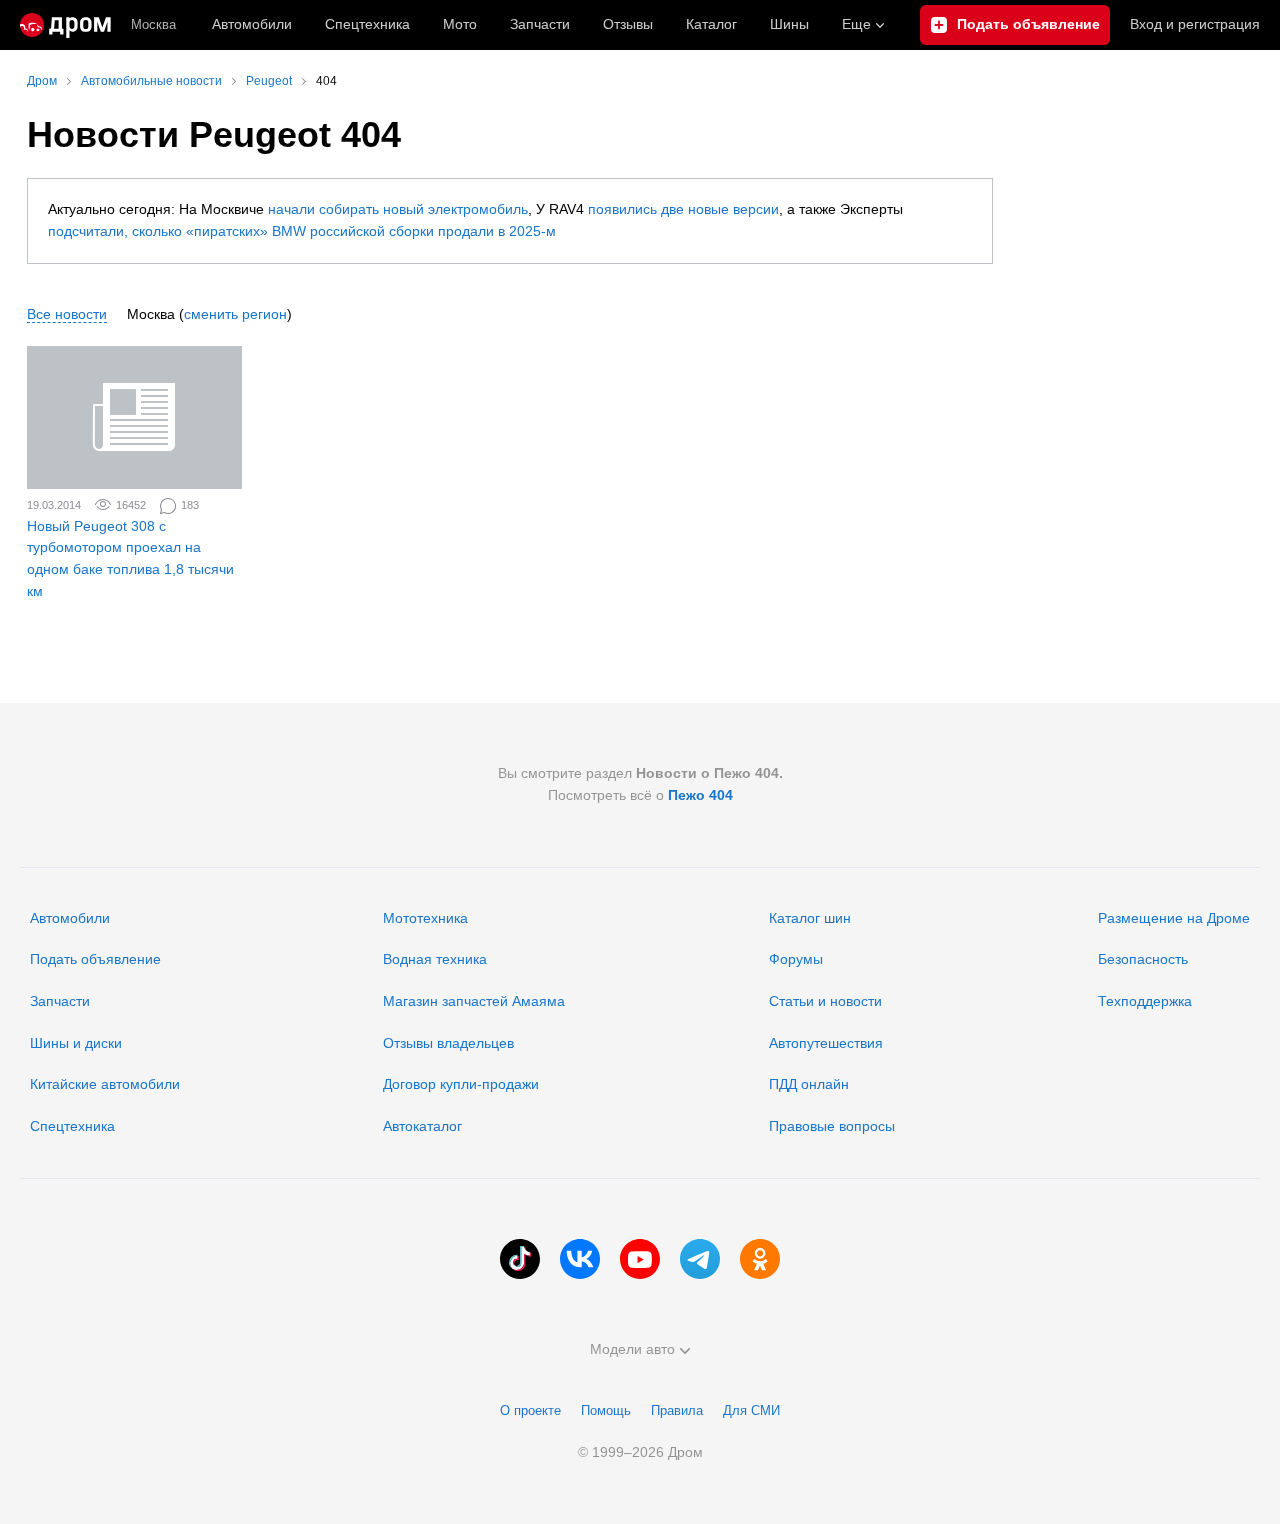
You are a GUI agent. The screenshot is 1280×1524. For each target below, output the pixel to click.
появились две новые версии (683, 209)
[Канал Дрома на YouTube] (640, 1259)
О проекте (530, 1410)
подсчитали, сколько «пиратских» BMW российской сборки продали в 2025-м (302, 231)
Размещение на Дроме (1174, 918)
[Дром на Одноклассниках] (760, 1259)
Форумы (796, 959)
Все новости (67, 314)
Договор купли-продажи (461, 1084)
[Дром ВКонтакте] (580, 1259)
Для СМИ (751, 1410)
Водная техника (435, 959)
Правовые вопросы (832, 1126)
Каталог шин (810, 918)
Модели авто (632, 1349)
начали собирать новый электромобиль (398, 209)
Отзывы (628, 24)
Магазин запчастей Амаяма (474, 1001)
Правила (677, 1410)
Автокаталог (422, 1126)
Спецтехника (72, 1126)
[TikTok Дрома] (520, 1259)
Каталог (711, 24)
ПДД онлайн (809, 1084)
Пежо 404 (700, 795)
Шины (789, 24)
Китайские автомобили (105, 1084)
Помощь (606, 1410)
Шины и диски (76, 1043)
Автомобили (252, 24)
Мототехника (425, 918)
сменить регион (235, 314)
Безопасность (1143, 959)
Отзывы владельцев (448, 1043)
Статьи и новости (825, 1001)
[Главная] (65, 25)
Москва (153, 24)
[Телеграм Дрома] (700, 1259)
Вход (1195, 24)
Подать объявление (95, 959)
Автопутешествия (826, 1043)
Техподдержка (1145, 1001)
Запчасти (540, 24)
